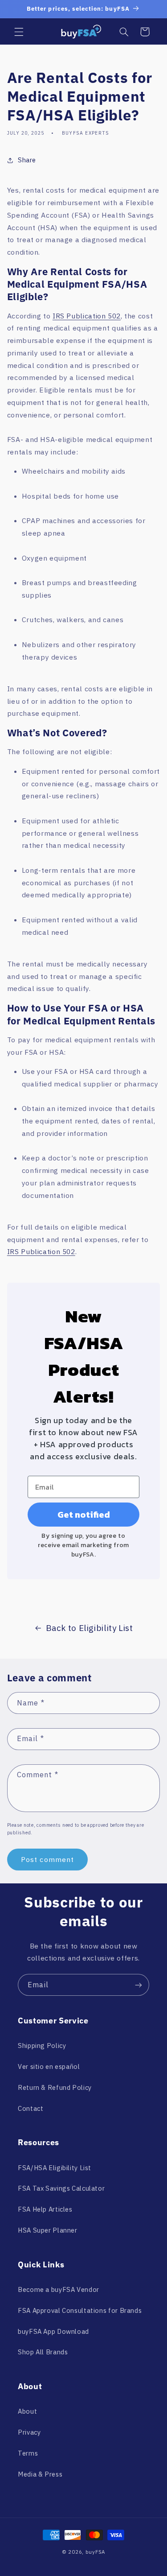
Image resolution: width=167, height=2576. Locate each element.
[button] (19, 32)
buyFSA (95, 2552)
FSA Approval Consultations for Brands (80, 2310)
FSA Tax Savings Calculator (61, 2188)
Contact (31, 2108)
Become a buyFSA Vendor (59, 2289)
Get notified (84, 1515)
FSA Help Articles (45, 2209)
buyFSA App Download (53, 2331)
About (27, 2411)
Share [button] (27, 160)
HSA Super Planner (48, 2230)
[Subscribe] (138, 1985)
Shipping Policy (42, 2046)
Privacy (29, 2432)
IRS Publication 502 (87, 316)
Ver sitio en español (49, 2066)
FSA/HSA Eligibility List (55, 2168)
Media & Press (40, 2474)
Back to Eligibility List (90, 1628)
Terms (28, 2453)
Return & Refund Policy (55, 2087)
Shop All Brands (43, 2352)
